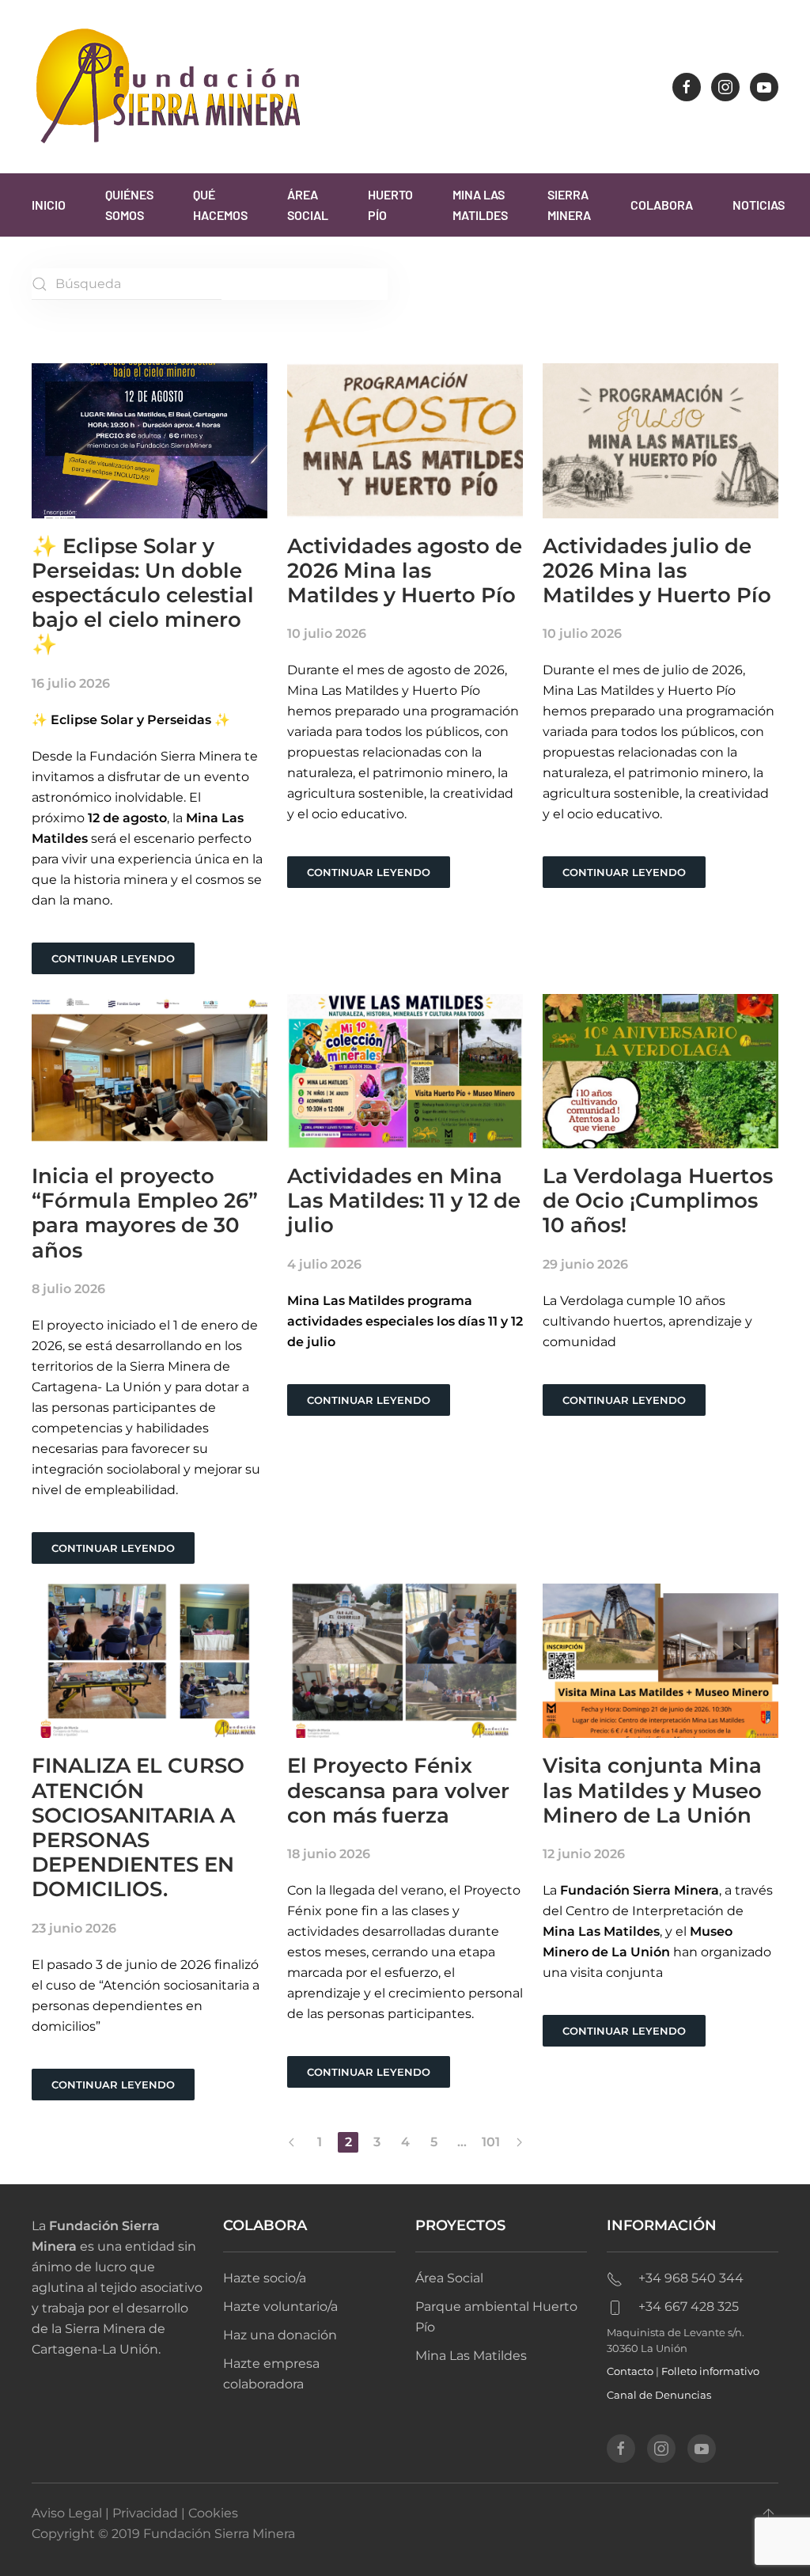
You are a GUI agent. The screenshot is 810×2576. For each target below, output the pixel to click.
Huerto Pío (390, 205)
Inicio (49, 205)
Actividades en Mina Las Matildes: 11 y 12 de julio (404, 1201)
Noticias (759, 205)
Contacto (630, 2371)
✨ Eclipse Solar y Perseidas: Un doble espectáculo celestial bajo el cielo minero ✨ (143, 596)
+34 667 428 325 (689, 2307)
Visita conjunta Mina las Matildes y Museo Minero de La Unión (652, 1790)
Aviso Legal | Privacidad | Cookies (135, 2513)
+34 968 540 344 (691, 2278)
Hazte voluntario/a (280, 2307)
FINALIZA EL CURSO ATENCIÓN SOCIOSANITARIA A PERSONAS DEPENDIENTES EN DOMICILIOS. (138, 1827)
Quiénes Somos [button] (129, 205)
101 (491, 2142)
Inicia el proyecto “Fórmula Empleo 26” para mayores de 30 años (145, 1213)
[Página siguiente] (519, 2142)
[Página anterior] (291, 2142)
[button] (768, 2516)
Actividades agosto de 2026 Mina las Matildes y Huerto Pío (405, 571)
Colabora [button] (662, 205)
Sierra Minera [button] (569, 205)
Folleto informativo (710, 2371)
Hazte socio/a (265, 2278)
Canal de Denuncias (659, 2395)
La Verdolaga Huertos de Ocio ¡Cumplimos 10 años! (658, 1201)
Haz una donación (280, 2335)
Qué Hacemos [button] (220, 205)
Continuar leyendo (113, 958)
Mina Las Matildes (480, 205)
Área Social (308, 205)
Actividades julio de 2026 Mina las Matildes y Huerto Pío (657, 571)
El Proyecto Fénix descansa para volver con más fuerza (398, 1790)
